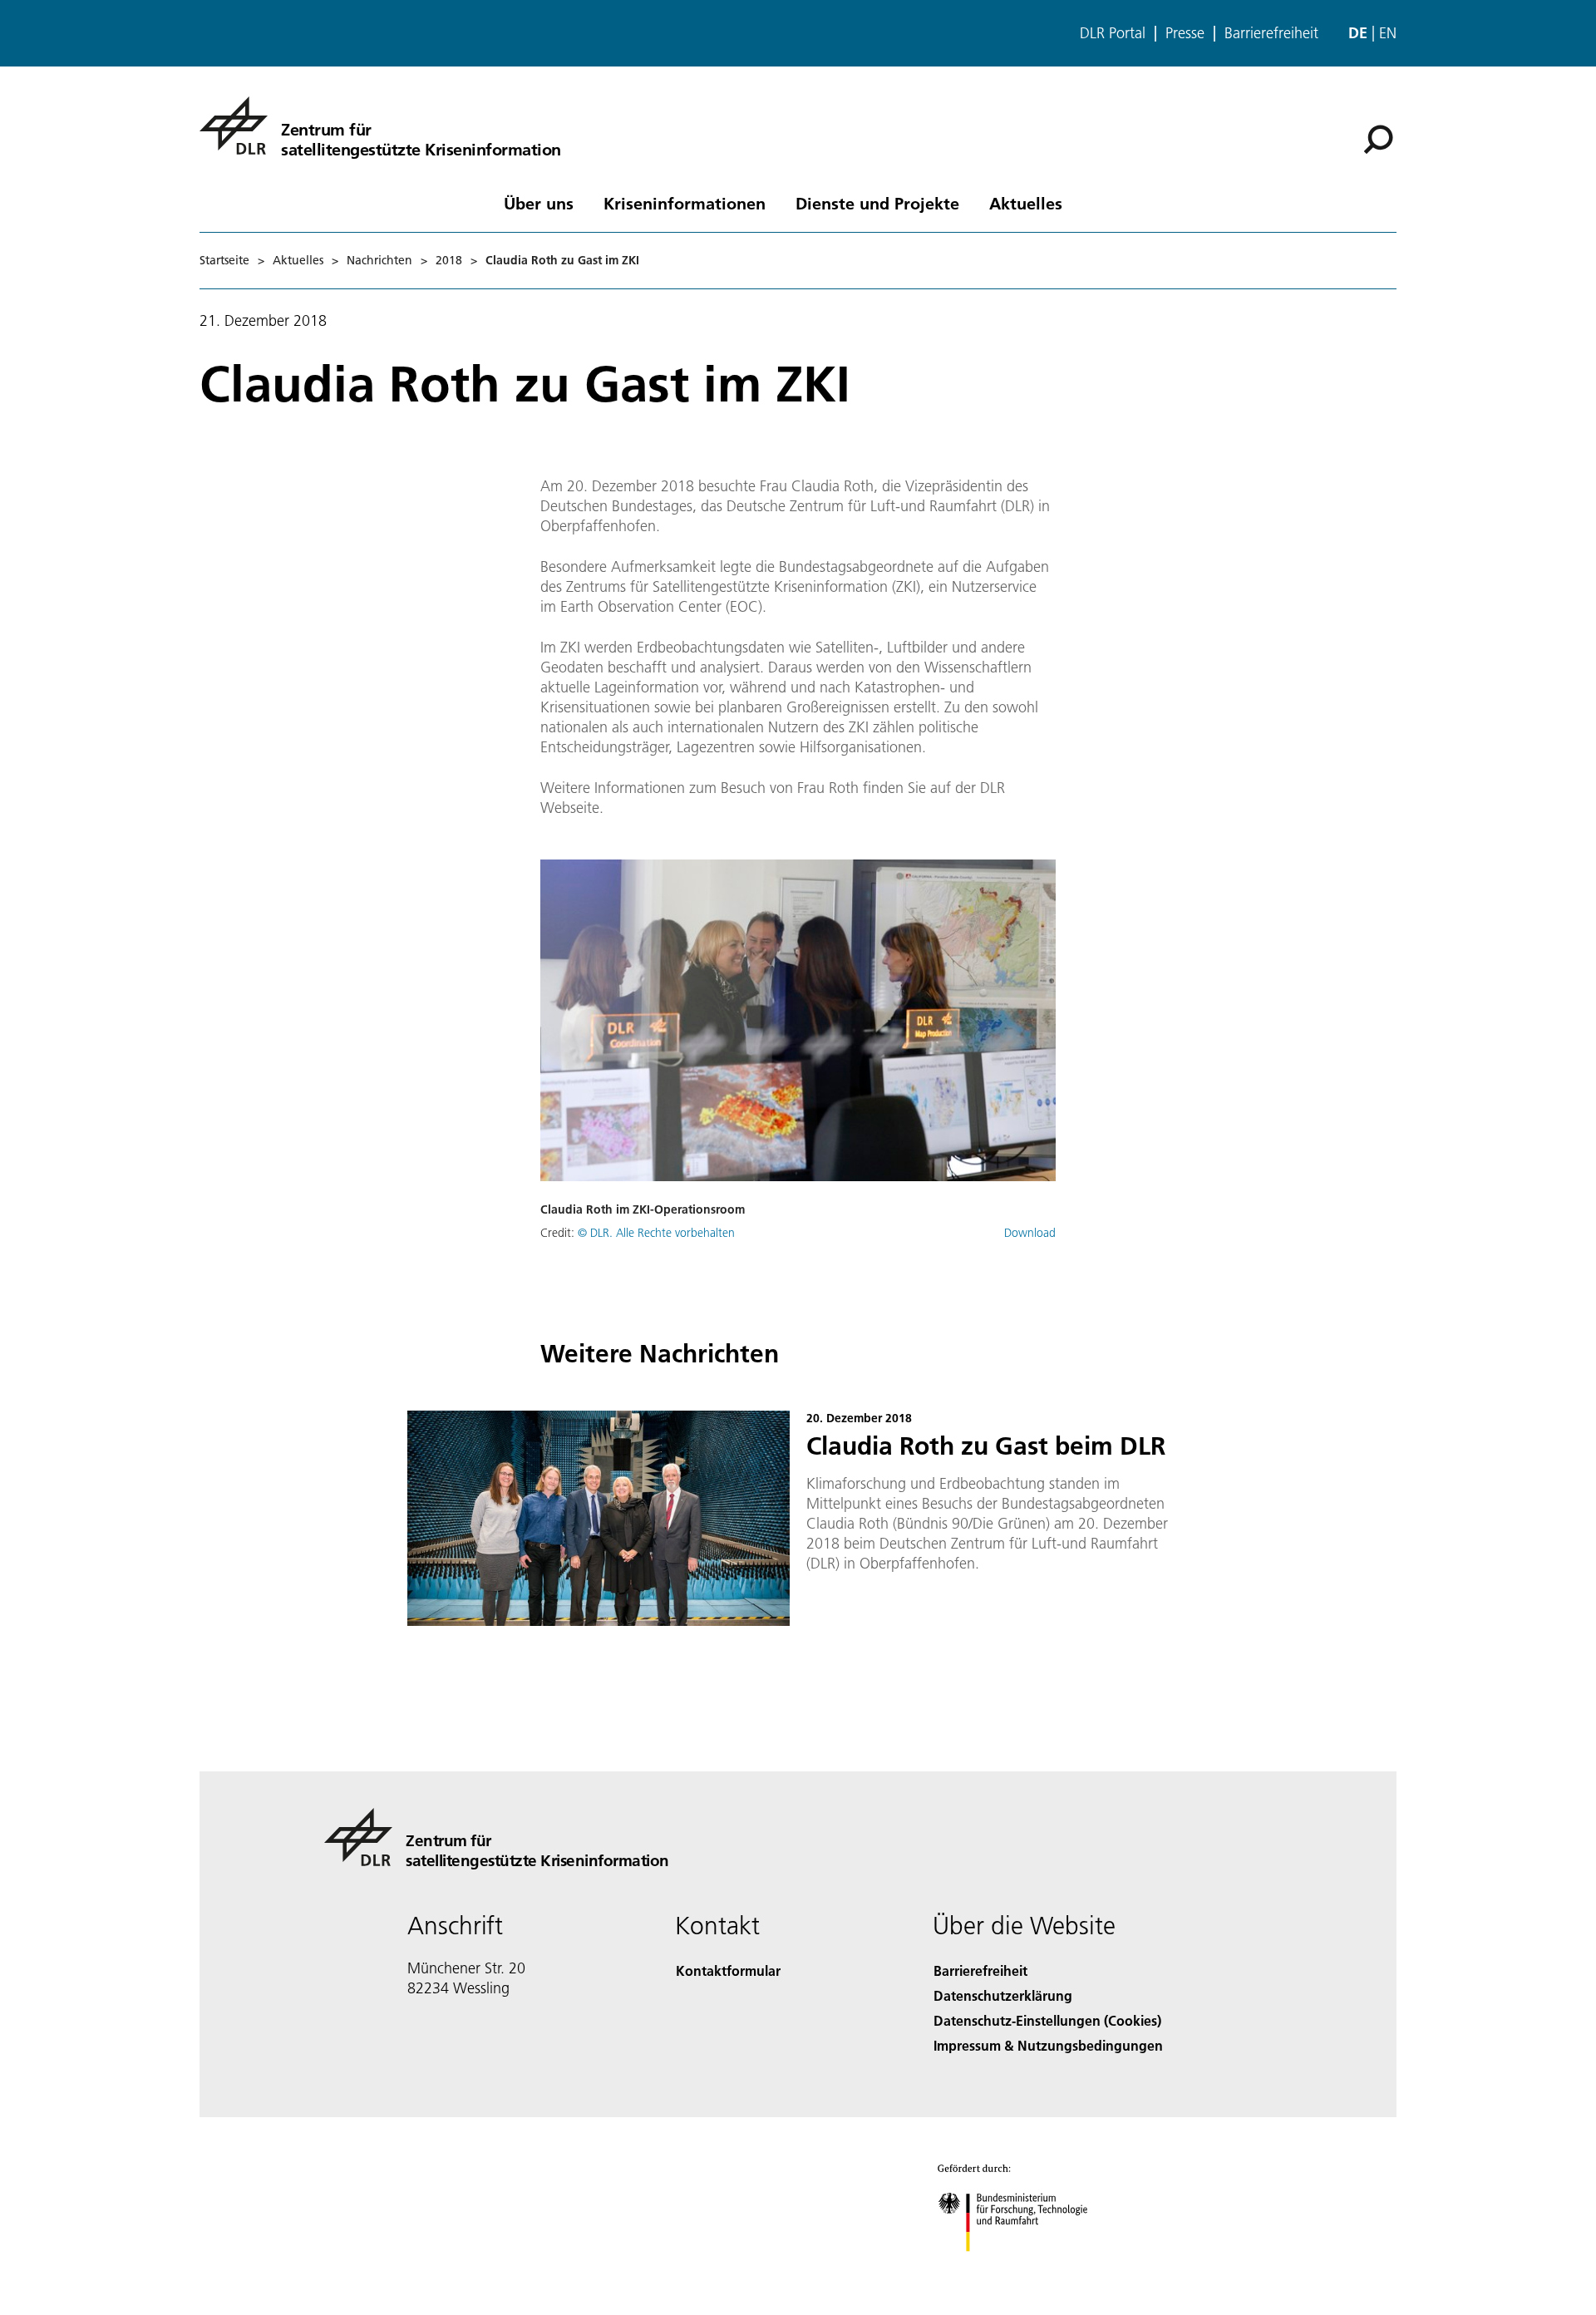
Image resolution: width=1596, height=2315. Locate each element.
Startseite (224, 260)
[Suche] (1380, 138)
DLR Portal (1113, 33)
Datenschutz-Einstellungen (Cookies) (1047, 2020)
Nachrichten (379, 260)
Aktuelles (1026, 203)
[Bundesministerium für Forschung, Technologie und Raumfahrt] (1029, 2268)
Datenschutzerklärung (1003, 1995)
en (1388, 33)
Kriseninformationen (685, 203)
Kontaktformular (728, 1970)
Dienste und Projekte (877, 203)
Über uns (539, 203)
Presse (1185, 33)
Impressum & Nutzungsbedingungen (1048, 2045)
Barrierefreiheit (1271, 33)
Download (1030, 1233)
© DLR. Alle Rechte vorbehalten (656, 1233)
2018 (449, 260)
